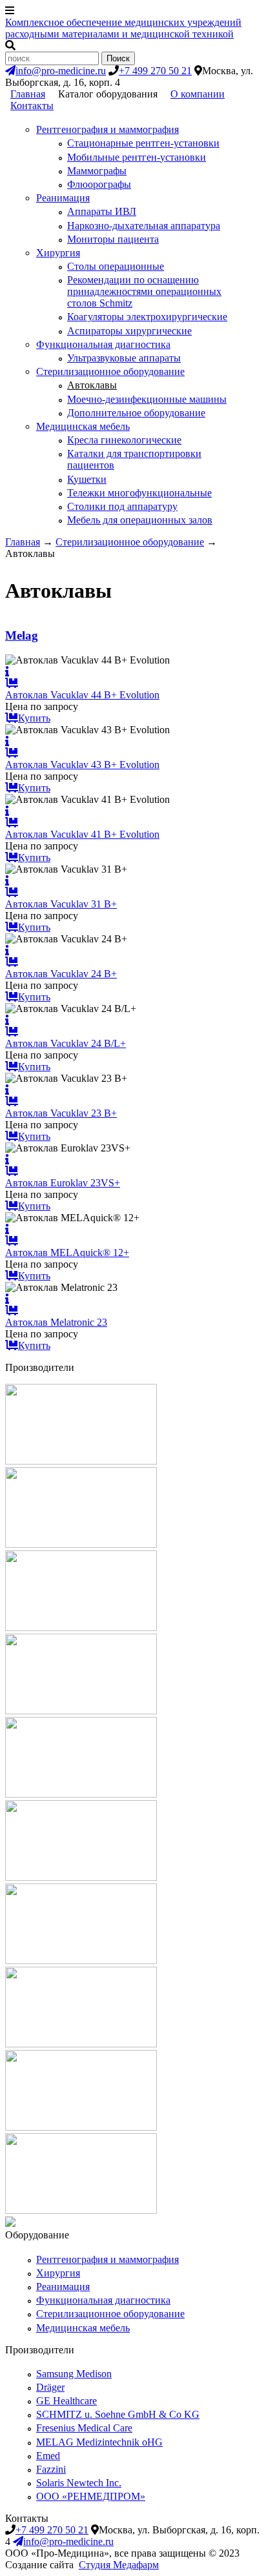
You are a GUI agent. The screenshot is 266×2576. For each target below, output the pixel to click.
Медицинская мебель (83, 426)
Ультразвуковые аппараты (124, 358)
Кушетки (87, 479)
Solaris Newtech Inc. (79, 2483)
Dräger (50, 2387)
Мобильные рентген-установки (137, 157)
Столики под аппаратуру (122, 506)
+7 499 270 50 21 (155, 71)
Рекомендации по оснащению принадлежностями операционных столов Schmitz (144, 291)
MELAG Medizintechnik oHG (99, 2442)
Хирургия (58, 253)
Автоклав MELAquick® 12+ (67, 1253)
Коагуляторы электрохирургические (147, 317)
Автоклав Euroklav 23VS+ (63, 1183)
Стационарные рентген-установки (143, 143)
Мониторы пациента (113, 239)
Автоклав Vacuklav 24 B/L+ (66, 1043)
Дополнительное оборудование (136, 413)
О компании (198, 94)
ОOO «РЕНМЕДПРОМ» (91, 2496)
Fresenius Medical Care (84, 2428)
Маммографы (97, 171)
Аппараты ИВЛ (102, 211)
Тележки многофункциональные (139, 493)
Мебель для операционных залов (140, 520)
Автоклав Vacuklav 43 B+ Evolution (82, 765)
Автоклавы (92, 385)
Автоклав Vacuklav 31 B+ (61, 904)
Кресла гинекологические (124, 440)
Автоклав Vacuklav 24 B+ (61, 974)
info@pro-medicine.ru (61, 71)
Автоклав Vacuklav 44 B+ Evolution (82, 695)
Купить (34, 718)
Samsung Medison (74, 2374)
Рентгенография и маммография (107, 129)
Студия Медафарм (119, 2565)
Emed (48, 2456)
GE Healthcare (66, 2401)
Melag (22, 635)
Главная (28, 94)
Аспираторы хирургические (129, 331)
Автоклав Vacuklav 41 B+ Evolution (82, 834)
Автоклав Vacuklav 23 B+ (61, 1113)
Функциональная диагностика (103, 344)
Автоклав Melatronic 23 (56, 1322)
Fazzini (51, 2469)
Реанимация (63, 198)
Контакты (32, 106)
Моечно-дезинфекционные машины (147, 399)
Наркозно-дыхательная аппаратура (144, 226)
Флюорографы (99, 184)
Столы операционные (116, 266)
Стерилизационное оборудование (110, 371)
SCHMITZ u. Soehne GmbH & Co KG (118, 2414)
